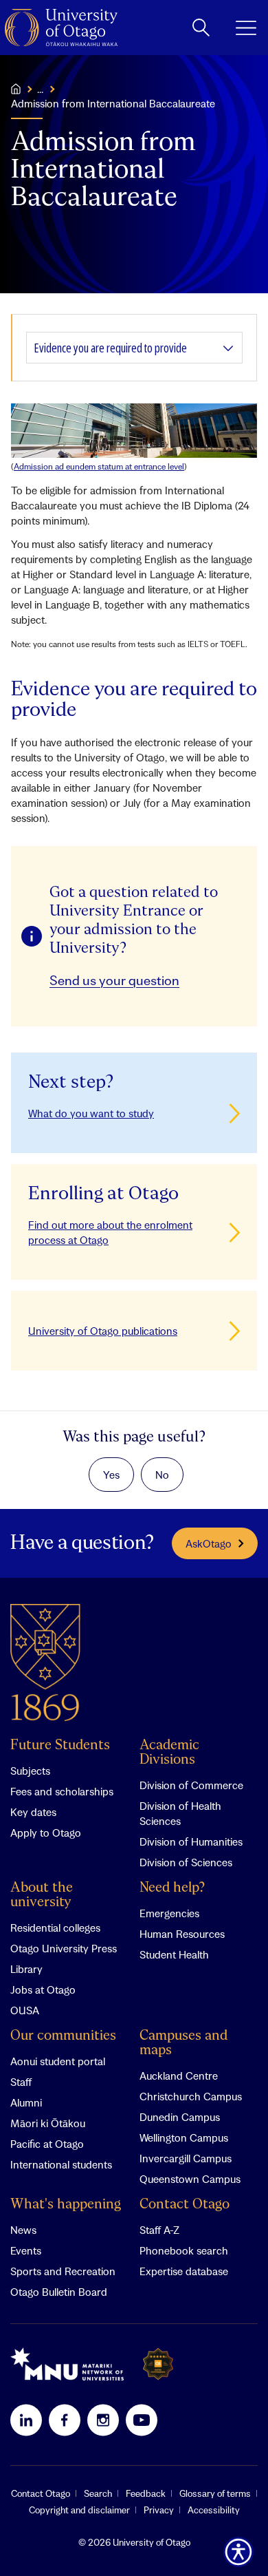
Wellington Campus (184, 2137)
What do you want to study (91, 1113)
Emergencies (169, 1913)
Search (98, 2493)
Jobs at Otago (43, 1989)
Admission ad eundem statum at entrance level (99, 466)
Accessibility (214, 2510)
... (40, 89)
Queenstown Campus (190, 2179)
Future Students (60, 1745)
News (23, 2230)
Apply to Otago (46, 1833)
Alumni (26, 2102)
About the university (42, 1895)
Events (26, 2250)
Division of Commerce (191, 1785)
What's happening (66, 2205)
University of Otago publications (103, 1331)
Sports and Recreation (63, 2271)
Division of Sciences (186, 1862)
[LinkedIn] (26, 2420)
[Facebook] (65, 2420)
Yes (111, 1475)
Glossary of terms (215, 2493)
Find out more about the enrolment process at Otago (110, 1232)
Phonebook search (184, 2250)
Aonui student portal (58, 2061)
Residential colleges (55, 1928)
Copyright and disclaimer (79, 2510)
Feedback (146, 2493)
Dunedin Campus (180, 2117)
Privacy (159, 2510)
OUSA (25, 2010)
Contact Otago (185, 2205)
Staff (21, 2082)
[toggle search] (201, 28)
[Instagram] (103, 2420)
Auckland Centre (179, 2076)
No (162, 1475)
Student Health (174, 1954)
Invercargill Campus (186, 2158)
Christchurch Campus (191, 2096)
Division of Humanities (191, 1841)
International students (61, 2164)
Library (26, 1969)
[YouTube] (142, 2420)
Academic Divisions (169, 1753)
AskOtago (209, 1543)
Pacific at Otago (47, 2144)
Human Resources (182, 1934)
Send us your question (114, 980)
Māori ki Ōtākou (48, 2123)
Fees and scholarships (62, 1791)
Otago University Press (64, 1948)
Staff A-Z (159, 2230)
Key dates (33, 1812)
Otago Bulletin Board (59, 2292)
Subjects (30, 1771)
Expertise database (184, 2271)
